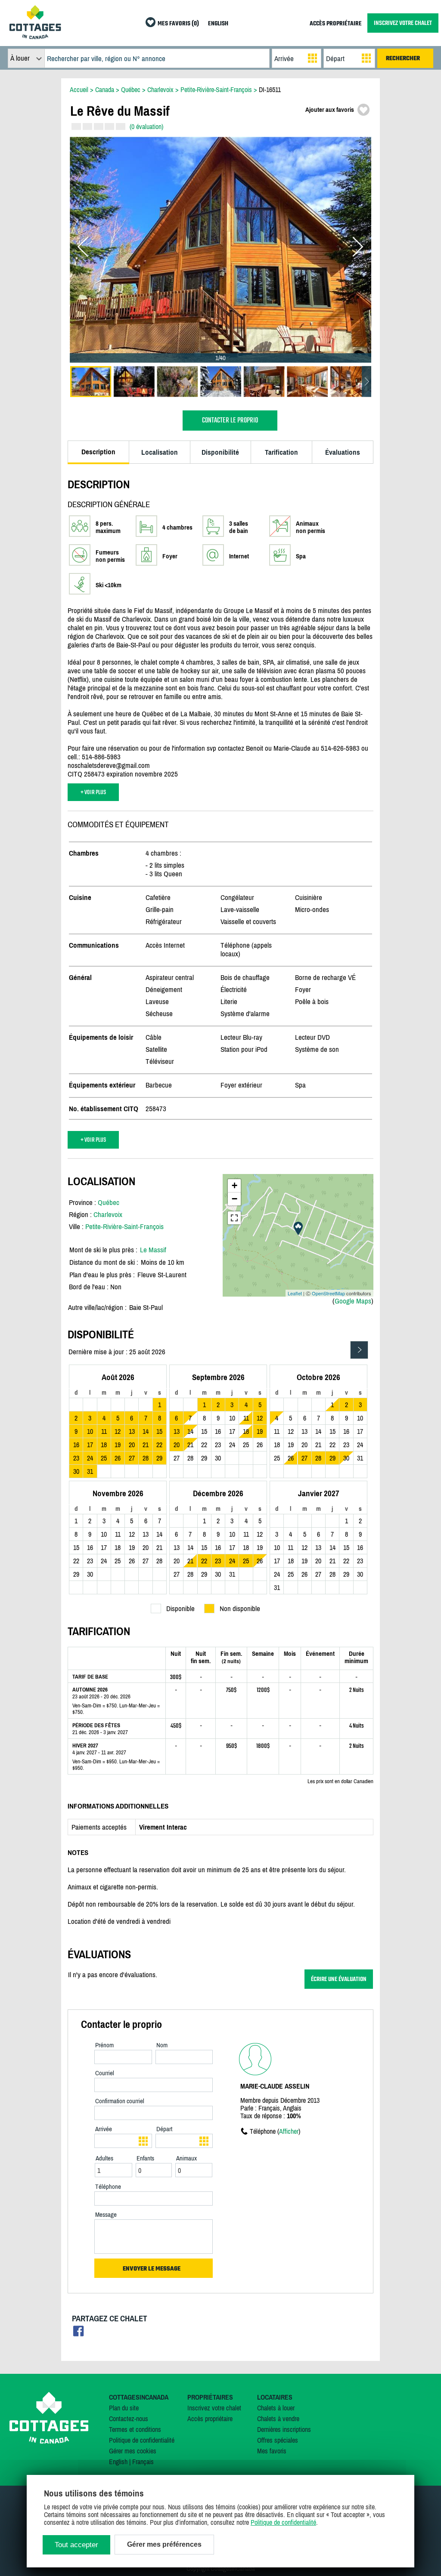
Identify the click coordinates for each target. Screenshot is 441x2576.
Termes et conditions (135, 2429)
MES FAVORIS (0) (178, 24)
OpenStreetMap (328, 1293)
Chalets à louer (276, 2408)
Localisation (160, 452)
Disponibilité (220, 452)
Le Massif (153, 1250)
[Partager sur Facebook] (79, 2334)
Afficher (289, 2131)
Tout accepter (76, 2545)
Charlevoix (108, 1214)
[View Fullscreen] (234, 1218)
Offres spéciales (278, 2440)
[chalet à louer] (35, 37)
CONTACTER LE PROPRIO (230, 421)
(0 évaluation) (146, 126)
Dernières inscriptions (284, 2429)
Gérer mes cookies (133, 2451)
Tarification (281, 452)
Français (143, 2462)
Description (98, 452)
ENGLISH (218, 24)
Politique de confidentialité (142, 2440)
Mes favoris (272, 2451)
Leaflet (295, 1293)
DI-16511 (270, 89)
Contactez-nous (129, 2419)
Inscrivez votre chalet (214, 2408)
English (118, 2462)
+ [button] (234, 1185)
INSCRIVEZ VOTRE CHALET (403, 23)
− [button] (234, 1199)
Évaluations (343, 452)
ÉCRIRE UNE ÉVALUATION (339, 1979)
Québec (109, 1202)
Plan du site (124, 2408)
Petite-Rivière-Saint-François (124, 1226)
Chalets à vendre (278, 2419)
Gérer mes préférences (164, 2544)
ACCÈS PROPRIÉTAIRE (336, 24)
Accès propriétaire (210, 2419)
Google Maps (353, 1301)
